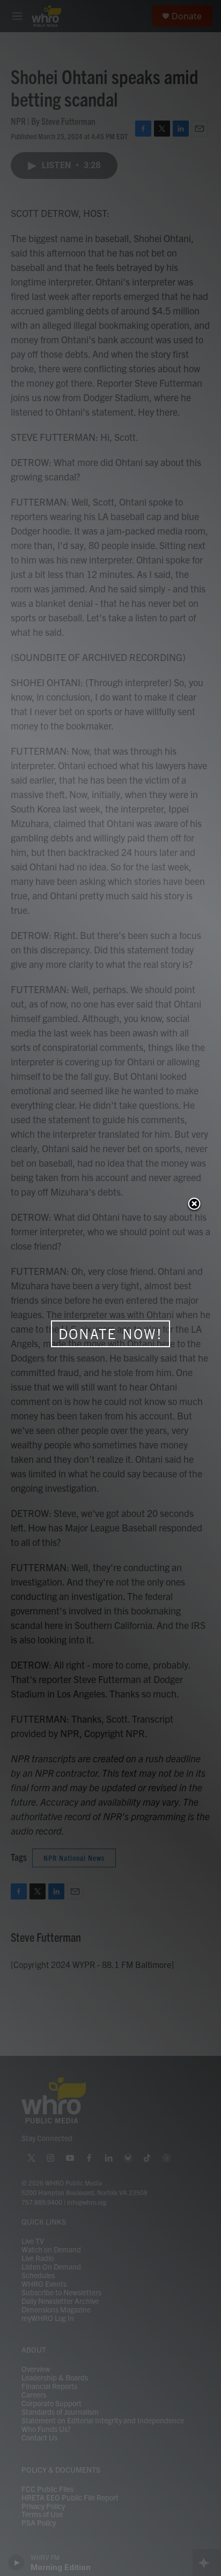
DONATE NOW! (110, 1334)
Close (194, 1205)
